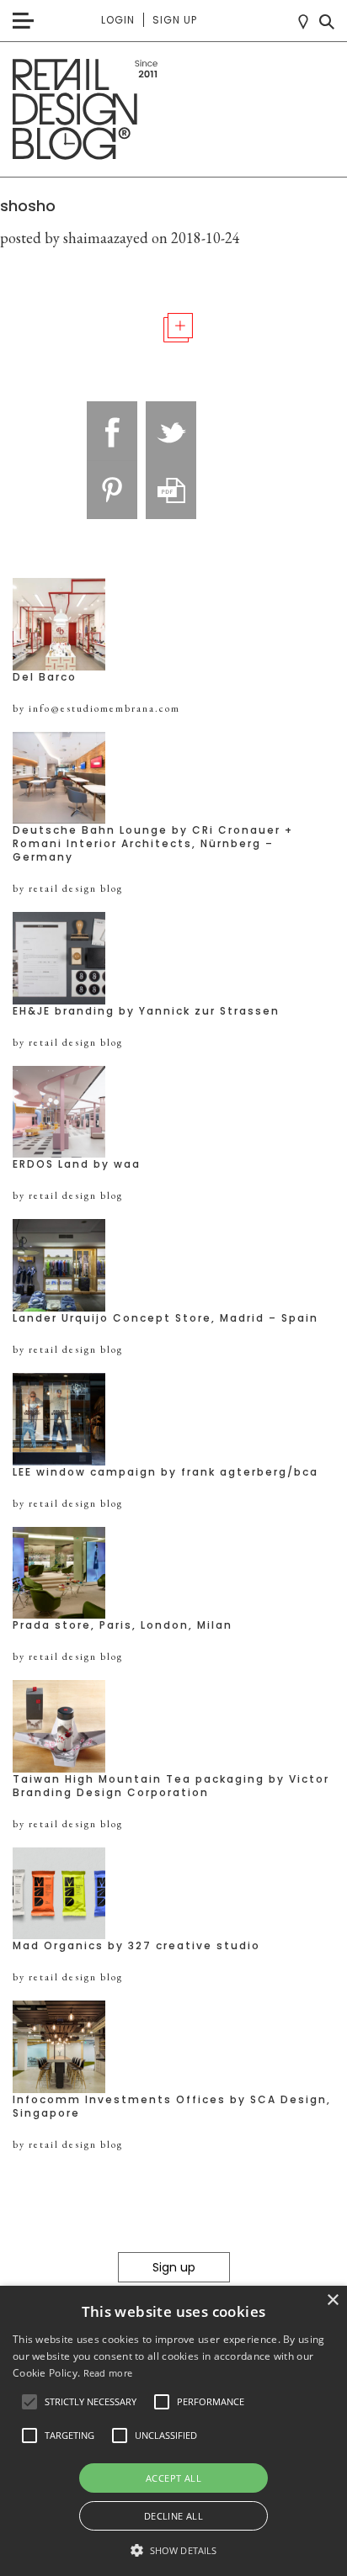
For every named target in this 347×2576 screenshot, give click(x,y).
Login (118, 20)
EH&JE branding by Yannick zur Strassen (146, 1011)
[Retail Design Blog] (173, 110)
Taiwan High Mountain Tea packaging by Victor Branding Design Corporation (171, 1786)
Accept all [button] (173, 2478)
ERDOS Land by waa (77, 1164)
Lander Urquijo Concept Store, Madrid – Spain (165, 1318)
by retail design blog (68, 888)
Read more (108, 2373)
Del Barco (45, 677)
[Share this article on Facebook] (112, 431)
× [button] (332, 2300)
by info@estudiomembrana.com (96, 708)
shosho (28, 206)
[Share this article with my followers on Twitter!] (171, 431)
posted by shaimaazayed (74, 238)
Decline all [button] (173, 2516)
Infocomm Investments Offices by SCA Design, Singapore (172, 2107)
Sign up (175, 20)
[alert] (173, 2431)
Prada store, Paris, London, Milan (123, 1625)
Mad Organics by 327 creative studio (136, 1946)
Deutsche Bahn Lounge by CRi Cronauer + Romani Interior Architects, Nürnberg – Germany (153, 844)
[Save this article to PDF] (171, 490)
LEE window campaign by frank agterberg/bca (165, 1472)
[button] (29, 2402)
